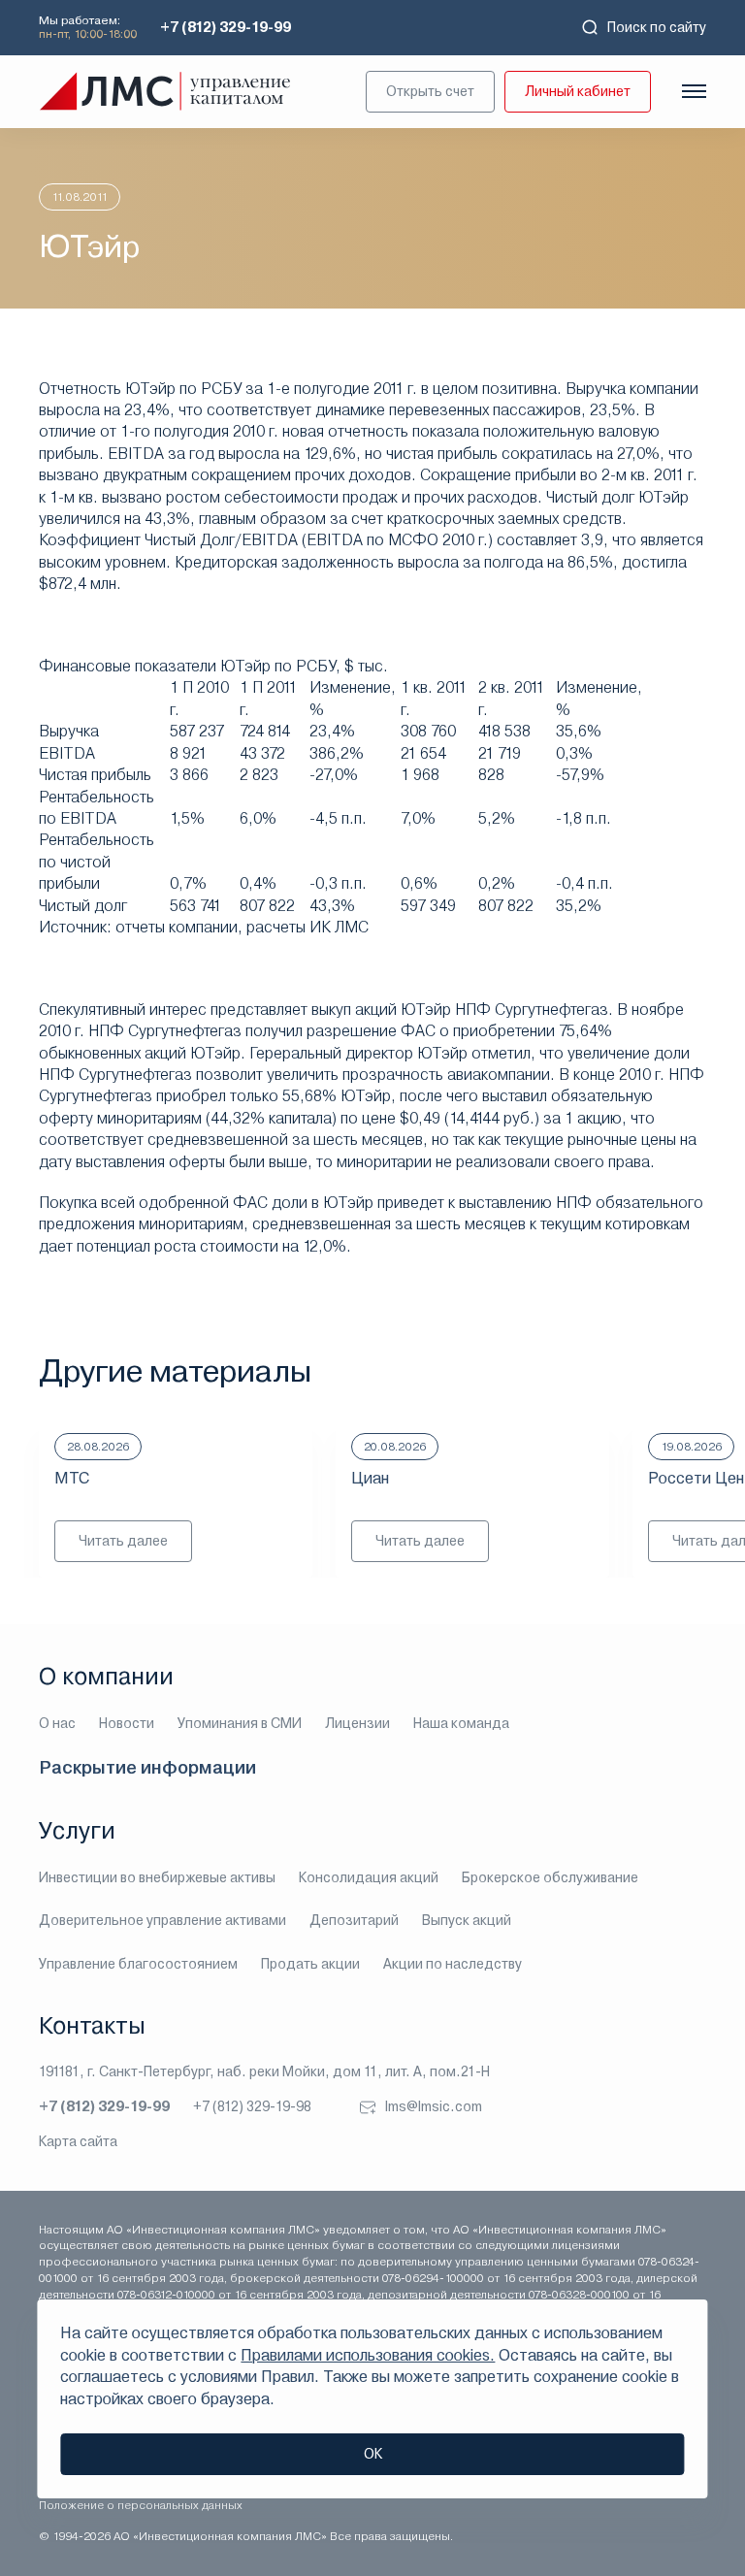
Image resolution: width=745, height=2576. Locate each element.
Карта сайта (78, 2141)
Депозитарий (354, 1920)
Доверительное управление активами (162, 1920)
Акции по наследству (453, 1964)
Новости (127, 1723)
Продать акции (310, 1964)
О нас (57, 1723)
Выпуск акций (467, 1920)
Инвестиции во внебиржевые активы (157, 1877)
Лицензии (357, 1723)
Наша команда (461, 1723)
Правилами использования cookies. (368, 2355)
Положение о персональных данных (141, 2505)
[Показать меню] (694, 91)
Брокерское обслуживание (550, 1877)
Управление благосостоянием (138, 1964)
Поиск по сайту (657, 27)
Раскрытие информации (147, 1767)
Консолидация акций (369, 1877)
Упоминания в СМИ (240, 1723)
